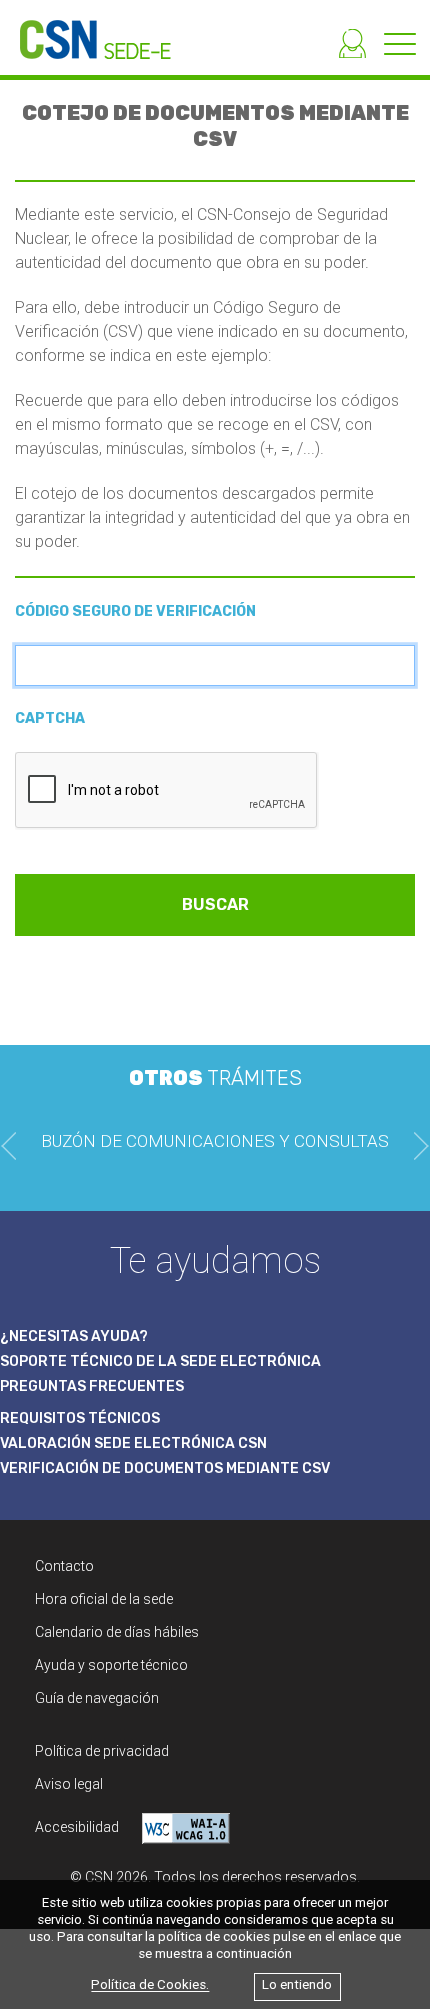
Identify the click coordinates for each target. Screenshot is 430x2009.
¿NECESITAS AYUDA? (74, 1336)
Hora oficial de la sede (104, 1599)
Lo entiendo (297, 1985)
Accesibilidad (78, 1827)
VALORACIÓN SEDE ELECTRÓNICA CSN (133, 1443)
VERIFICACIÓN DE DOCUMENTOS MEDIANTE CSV (165, 1468)
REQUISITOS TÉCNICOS (80, 1418)
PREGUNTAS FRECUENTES (92, 1386)
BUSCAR (215, 904)
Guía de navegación (97, 1698)
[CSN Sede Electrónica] (85, 29)
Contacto (64, 1566)
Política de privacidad (102, 1751)
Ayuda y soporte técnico (111, 1665)
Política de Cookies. (150, 1985)
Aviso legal (69, 1784)
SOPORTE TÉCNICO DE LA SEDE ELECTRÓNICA (160, 1361)
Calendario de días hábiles (117, 1632)
